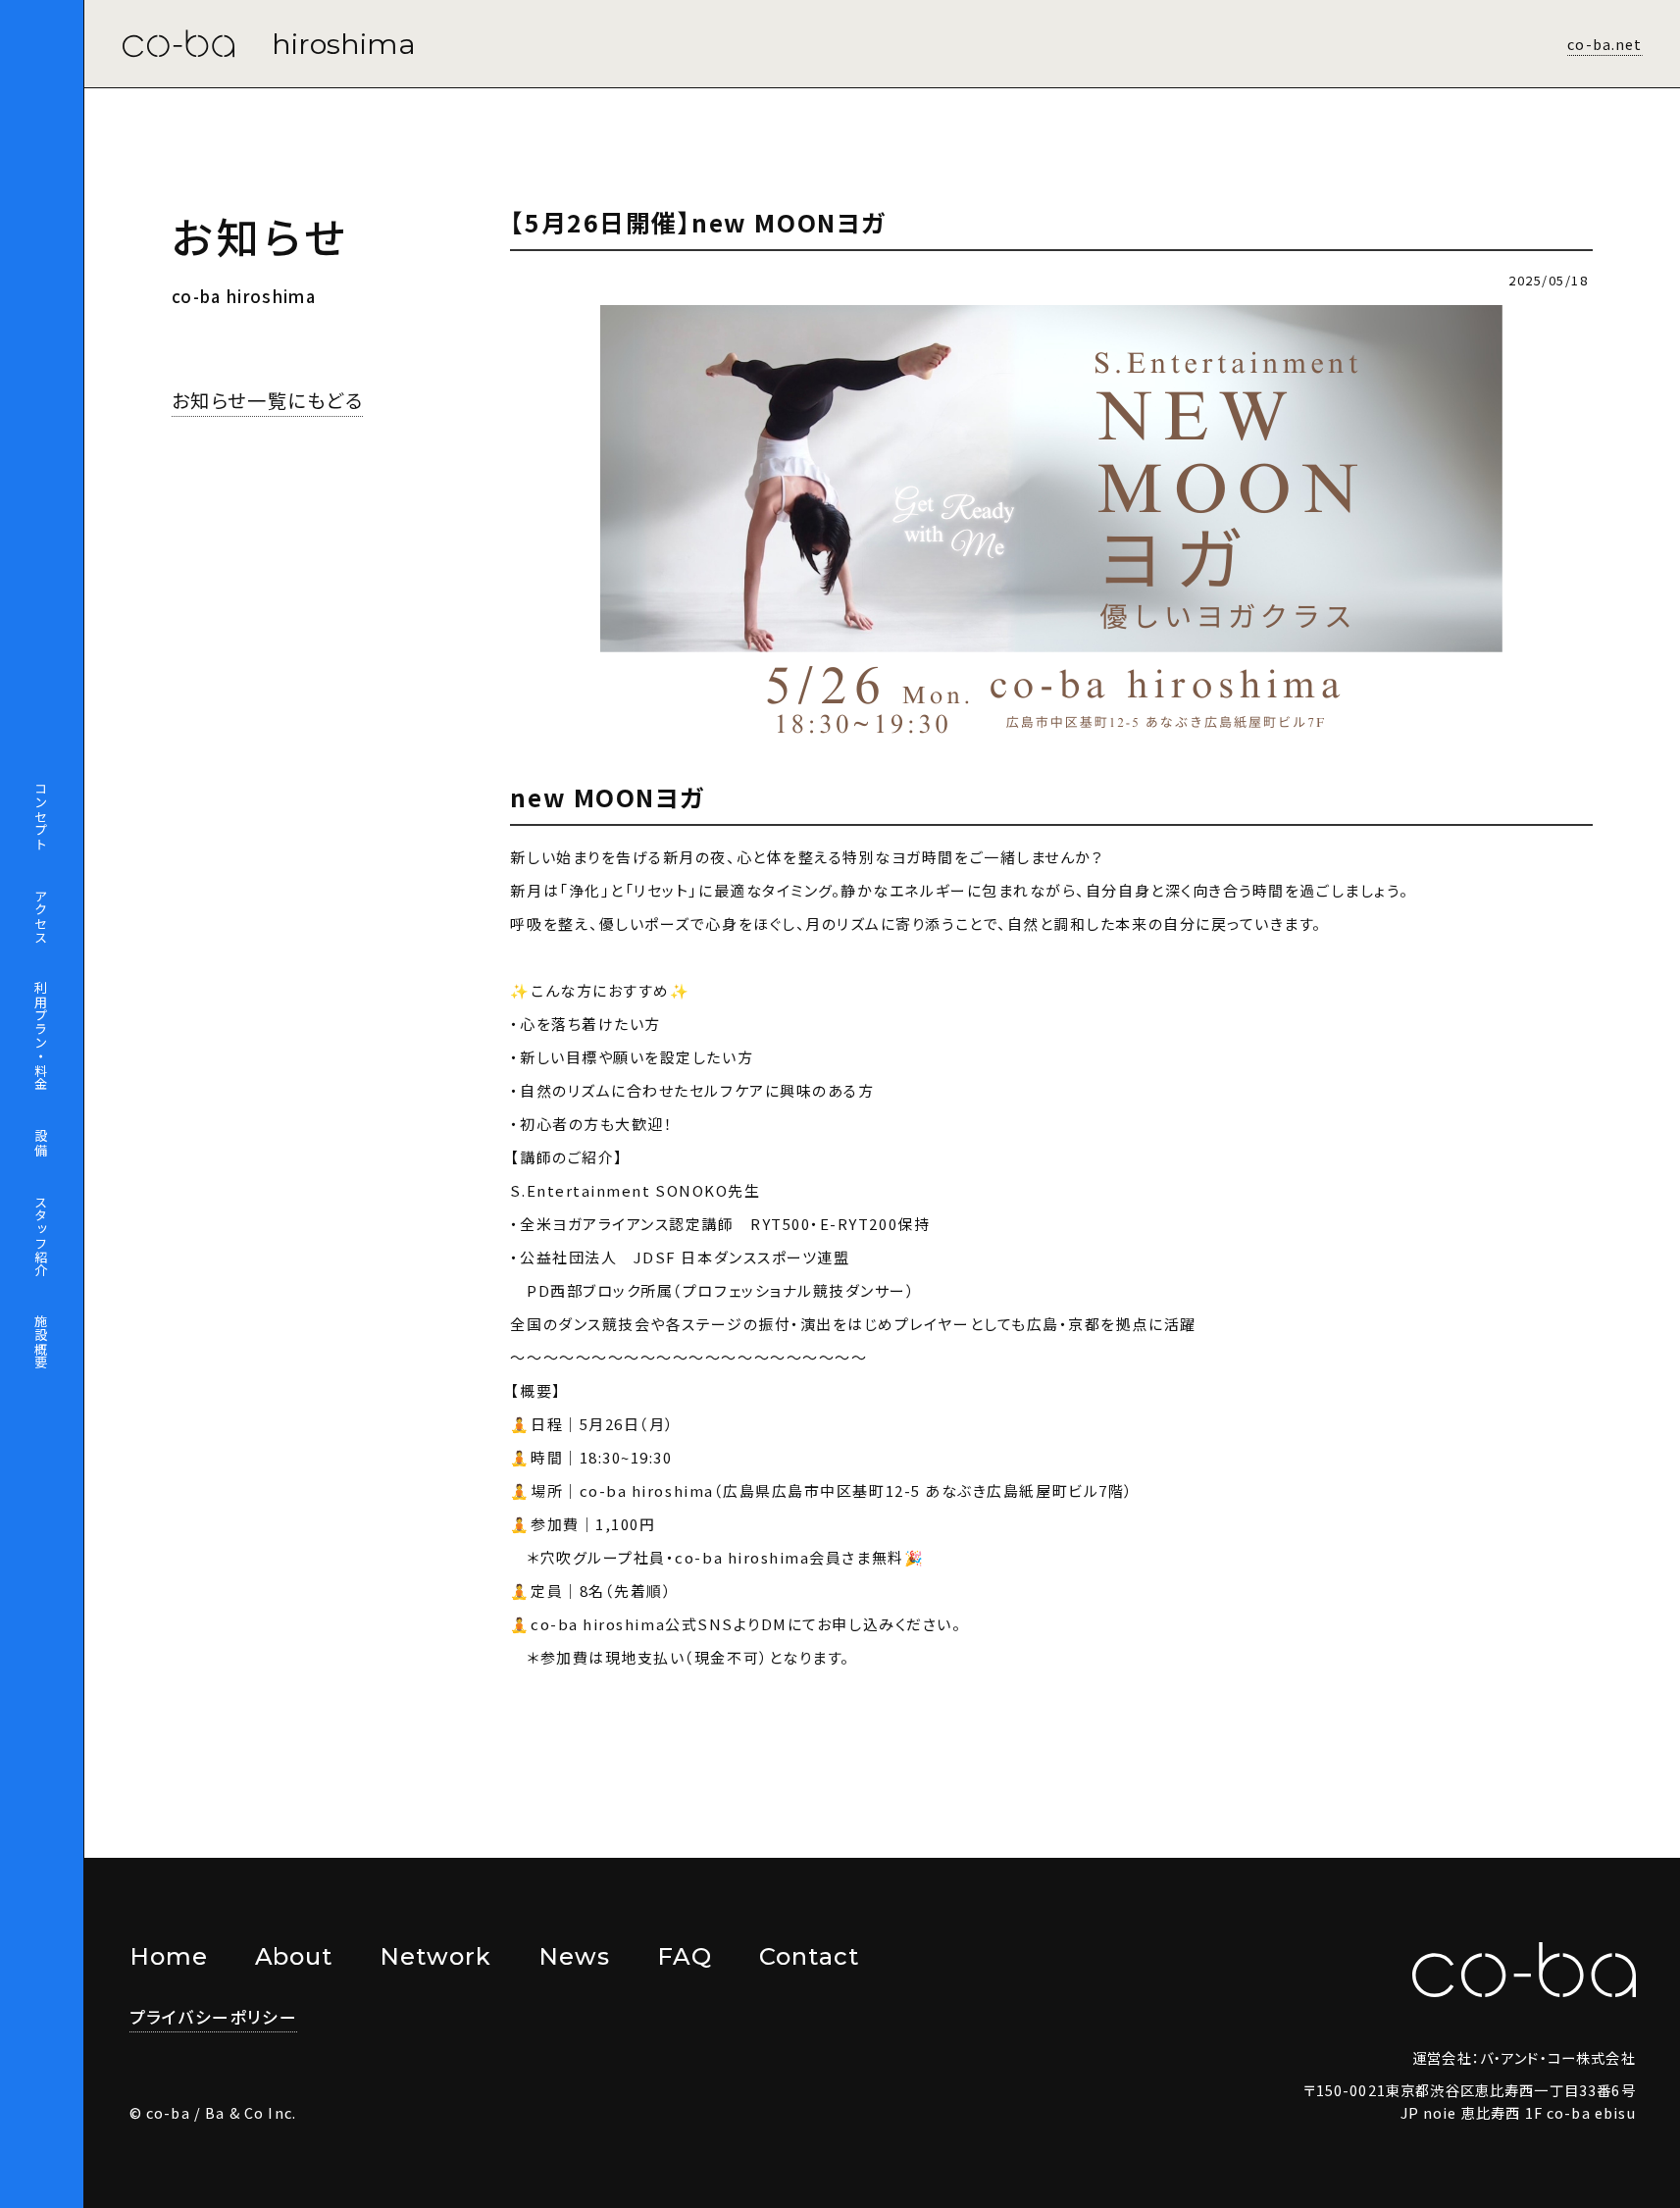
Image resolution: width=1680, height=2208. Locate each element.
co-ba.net (1604, 44)
